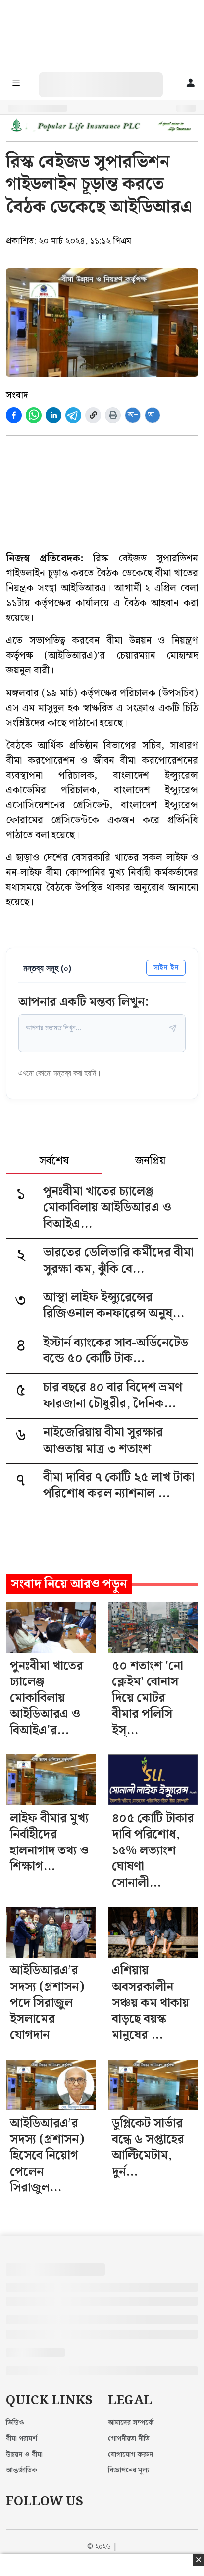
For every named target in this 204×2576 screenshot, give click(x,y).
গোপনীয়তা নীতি (129, 2439)
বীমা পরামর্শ (22, 2439)
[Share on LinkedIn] (53, 415)
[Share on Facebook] (14, 415)
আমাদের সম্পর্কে (131, 2423)
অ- (153, 415)
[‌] (111, 78)
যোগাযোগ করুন (130, 2455)
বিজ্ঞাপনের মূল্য (128, 2470)
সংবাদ (17, 395)
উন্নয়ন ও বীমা (24, 2455)
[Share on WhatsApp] (34, 415)
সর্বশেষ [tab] (54, 1162)
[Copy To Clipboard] (93, 415)
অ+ (133, 415)
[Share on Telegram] (73, 415)
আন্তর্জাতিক (22, 2470)
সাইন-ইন (166, 968)
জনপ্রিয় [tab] (150, 1162)
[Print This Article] (113, 415)
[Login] (191, 84)
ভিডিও (15, 2423)
